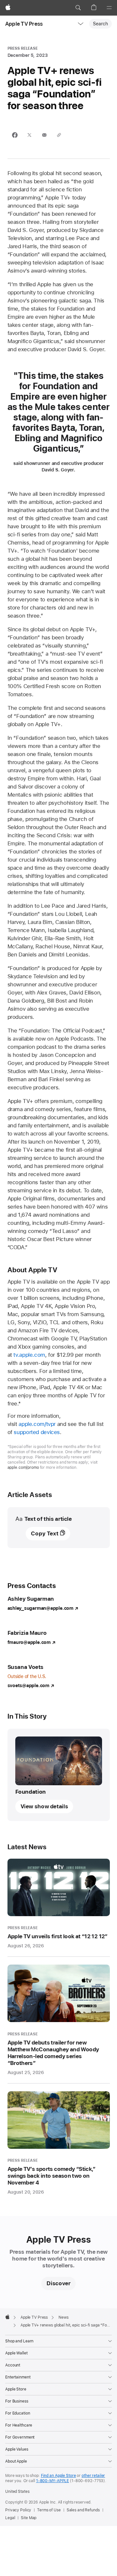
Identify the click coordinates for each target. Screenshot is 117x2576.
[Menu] (109, 8)
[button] (78, 8)
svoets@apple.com (28, 1685)
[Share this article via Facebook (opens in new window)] (15, 136)
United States (17, 2492)
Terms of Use (49, 2510)
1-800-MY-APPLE (52, 2481)
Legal (10, 2518)
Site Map (29, 2518)
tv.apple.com (29, 1355)
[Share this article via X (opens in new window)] (29, 136)
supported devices (37, 1432)
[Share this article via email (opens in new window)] (44, 136)
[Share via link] (59, 136)
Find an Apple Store (58, 2476)
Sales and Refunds (83, 2510)
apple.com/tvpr (37, 1424)
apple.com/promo (23, 1467)
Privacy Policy (18, 2510)
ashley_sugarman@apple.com (40, 1608)
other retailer (93, 2476)
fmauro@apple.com (29, 1642)
